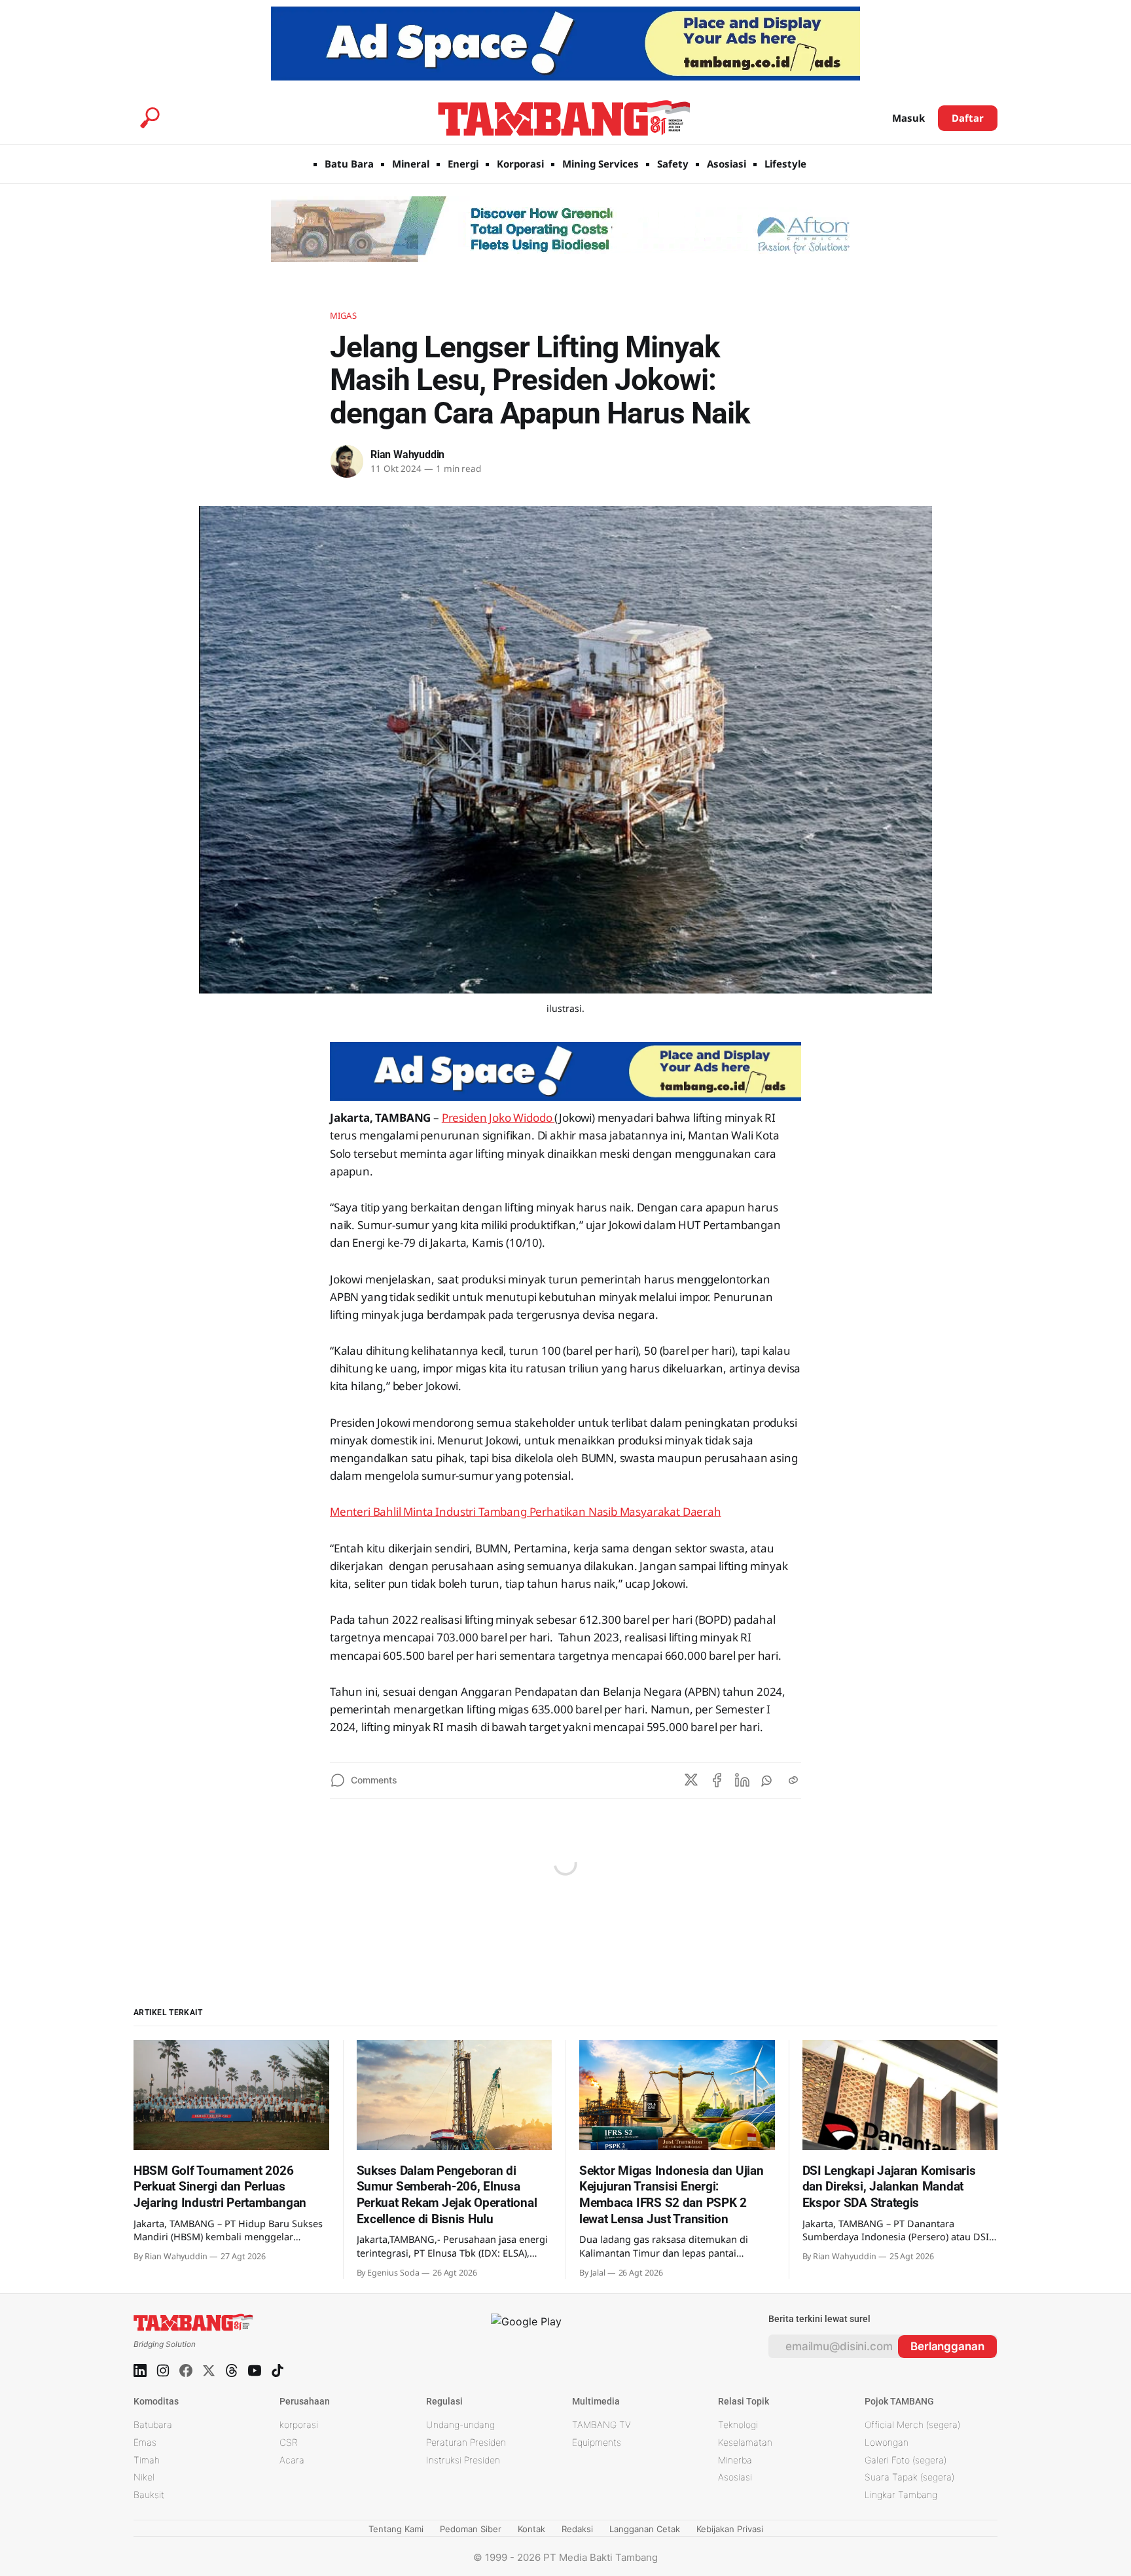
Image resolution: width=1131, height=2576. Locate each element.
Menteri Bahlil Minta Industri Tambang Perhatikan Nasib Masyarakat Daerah (526, 1512)
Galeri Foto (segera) (906, 2460)
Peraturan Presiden (466, 2442)
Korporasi (520, 164)
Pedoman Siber (471, 2529)
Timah (147, 2460)
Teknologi (738, 2424)
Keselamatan (745, 2442)
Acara (292, 2460)
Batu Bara (349, 164)
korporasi (299, 2424)
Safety (673, 164)
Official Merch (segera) (912, 2424)
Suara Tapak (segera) (909, 2477)
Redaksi (577, 2529)
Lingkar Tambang (901, 2495)
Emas (145, 2442)
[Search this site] (150, 118)
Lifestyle (785, 164)
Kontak (531, 2529)
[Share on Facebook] (717, 1780)
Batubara (153, 2424)
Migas (343, 315)
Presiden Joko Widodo (498, 1118)
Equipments (597, 2442)
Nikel (144, 2477)
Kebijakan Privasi (730, 2529)
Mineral (411, 164)
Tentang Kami (396, 2529)
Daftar (968, 118)
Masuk (908, 118)
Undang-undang (460, 2424)
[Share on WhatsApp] (768, 1780)
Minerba (735, 2460)
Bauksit (149, 2495)
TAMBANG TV (601, 2424)
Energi (463, 164)
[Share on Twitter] (691, 1780)
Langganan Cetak (645, 2529)
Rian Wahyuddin (407, 455)
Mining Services (601, 164)
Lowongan (887, 2442)
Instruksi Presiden (463, 2460)
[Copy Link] (793, 1780)
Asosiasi (727, 164)
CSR (289, 2442)
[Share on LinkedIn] (742, 1780)
